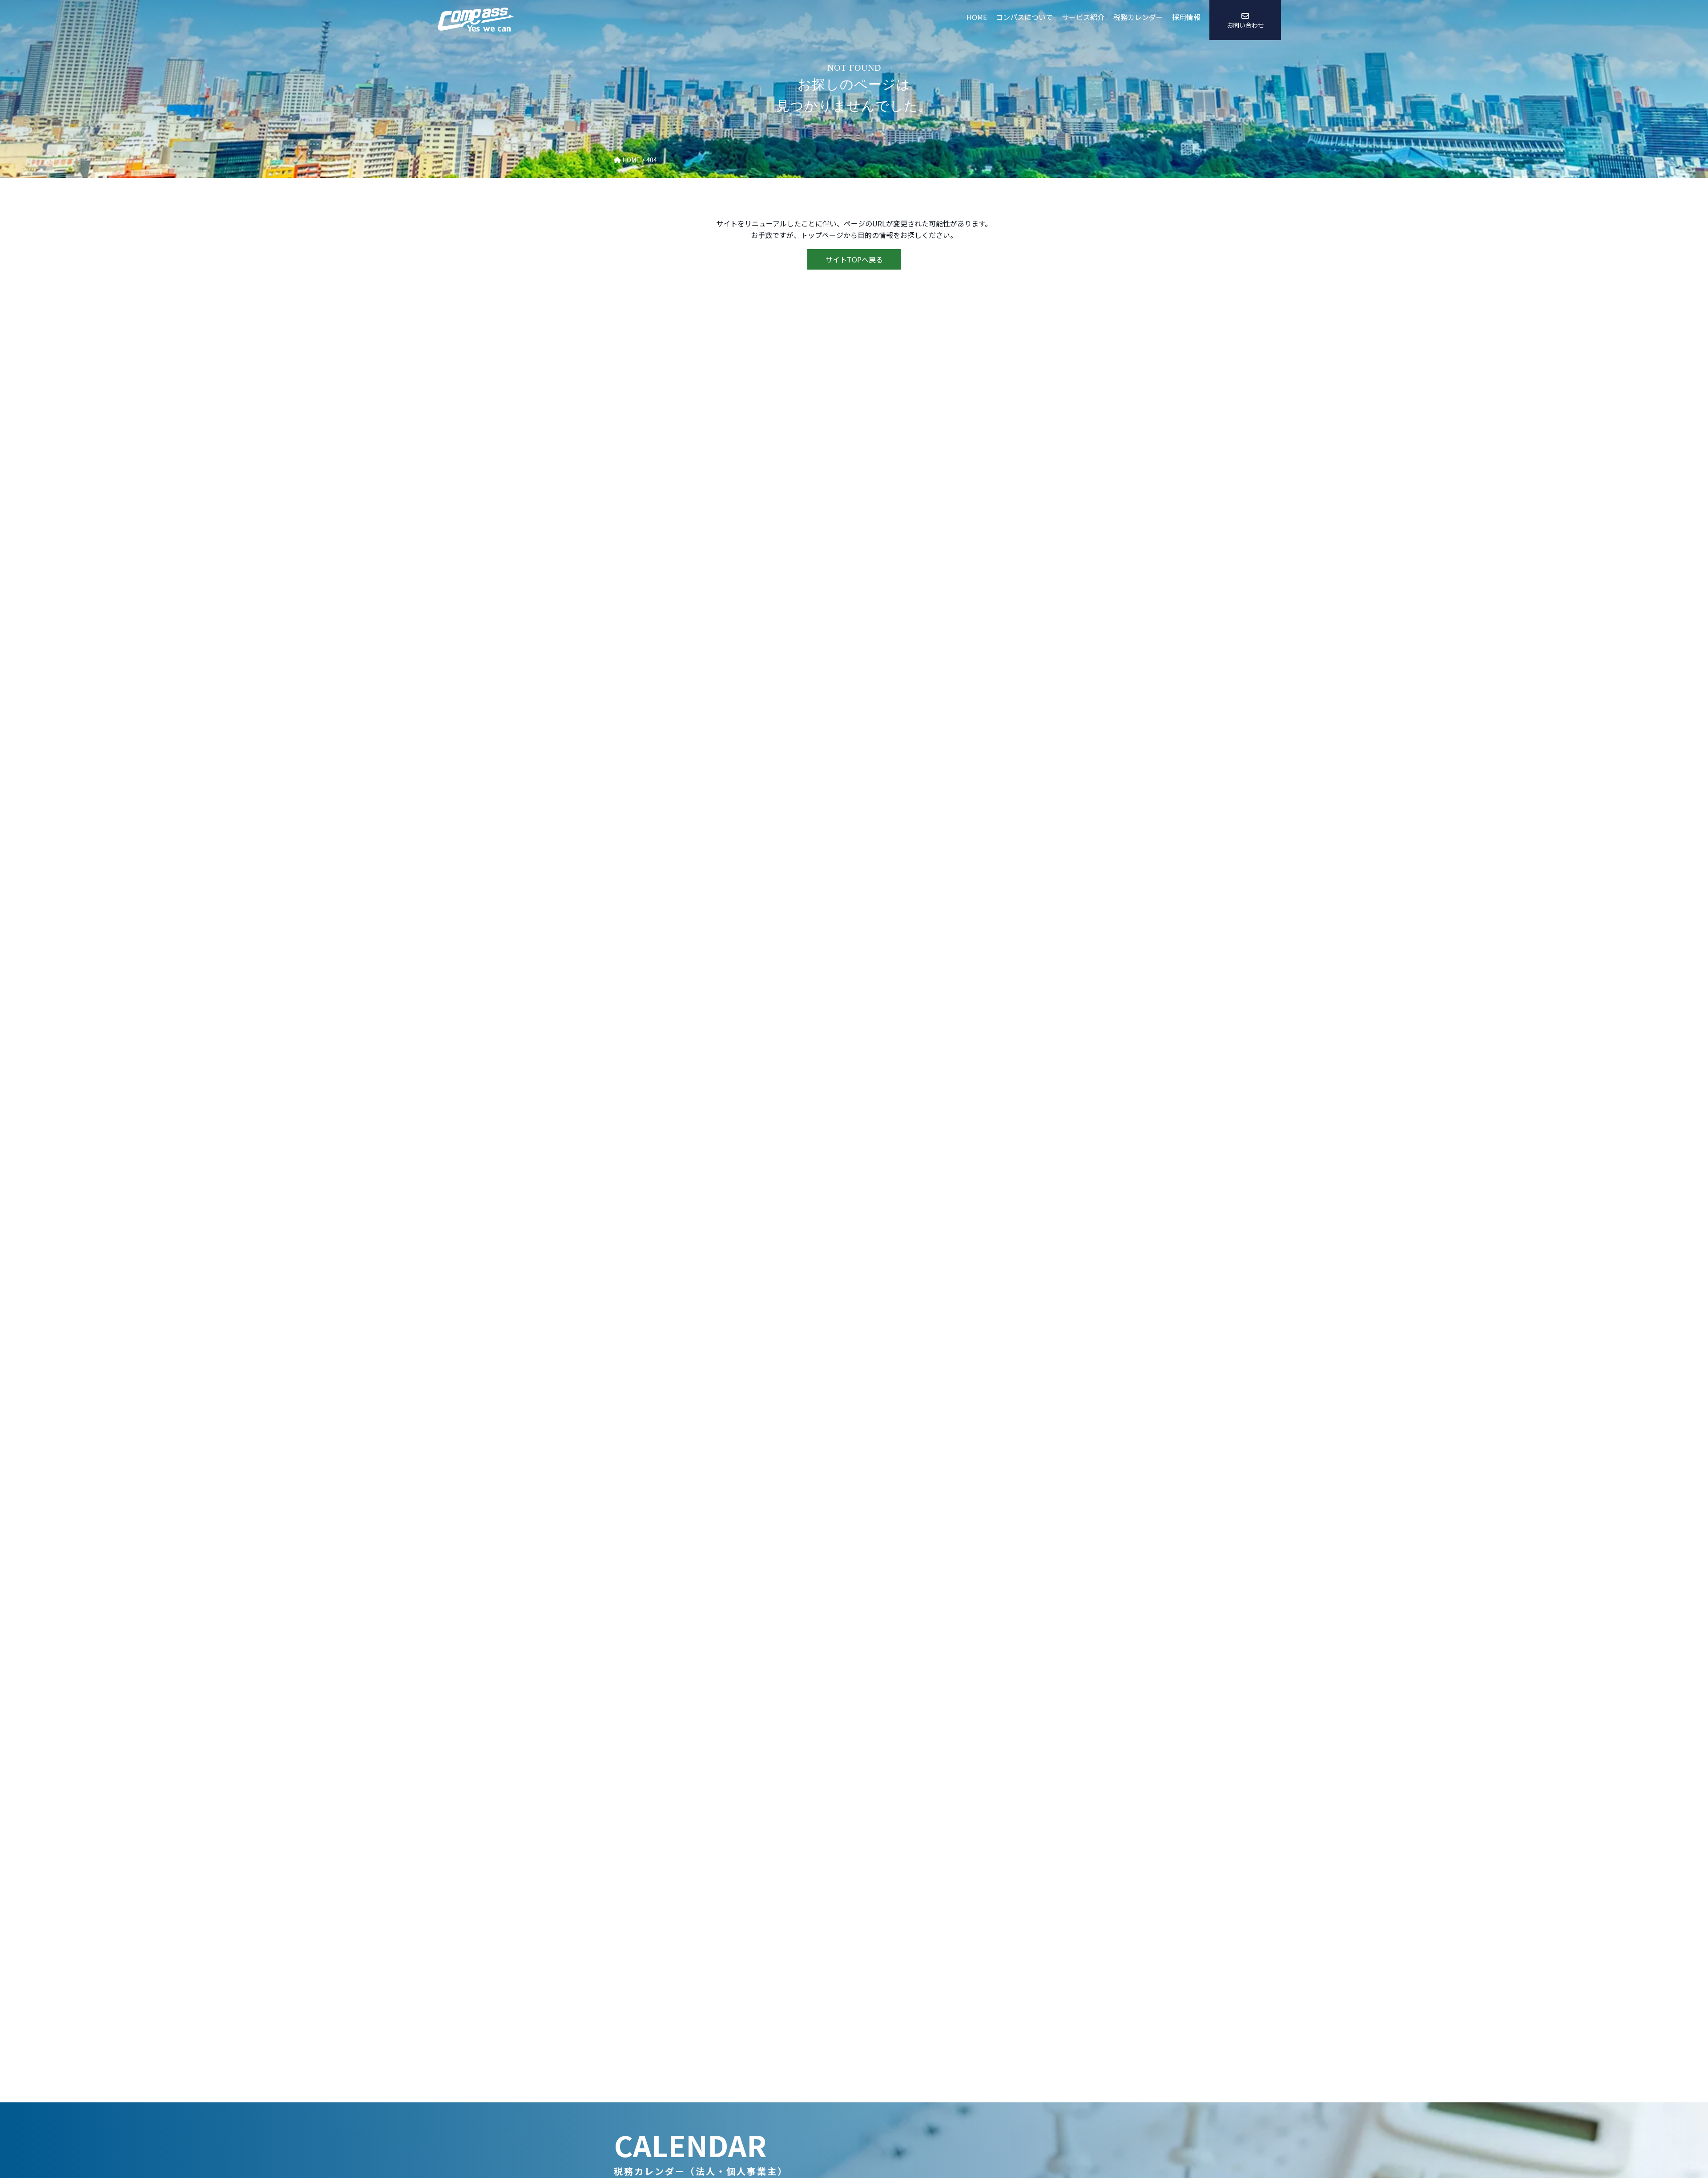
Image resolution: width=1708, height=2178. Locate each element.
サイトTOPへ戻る (854, 259)
